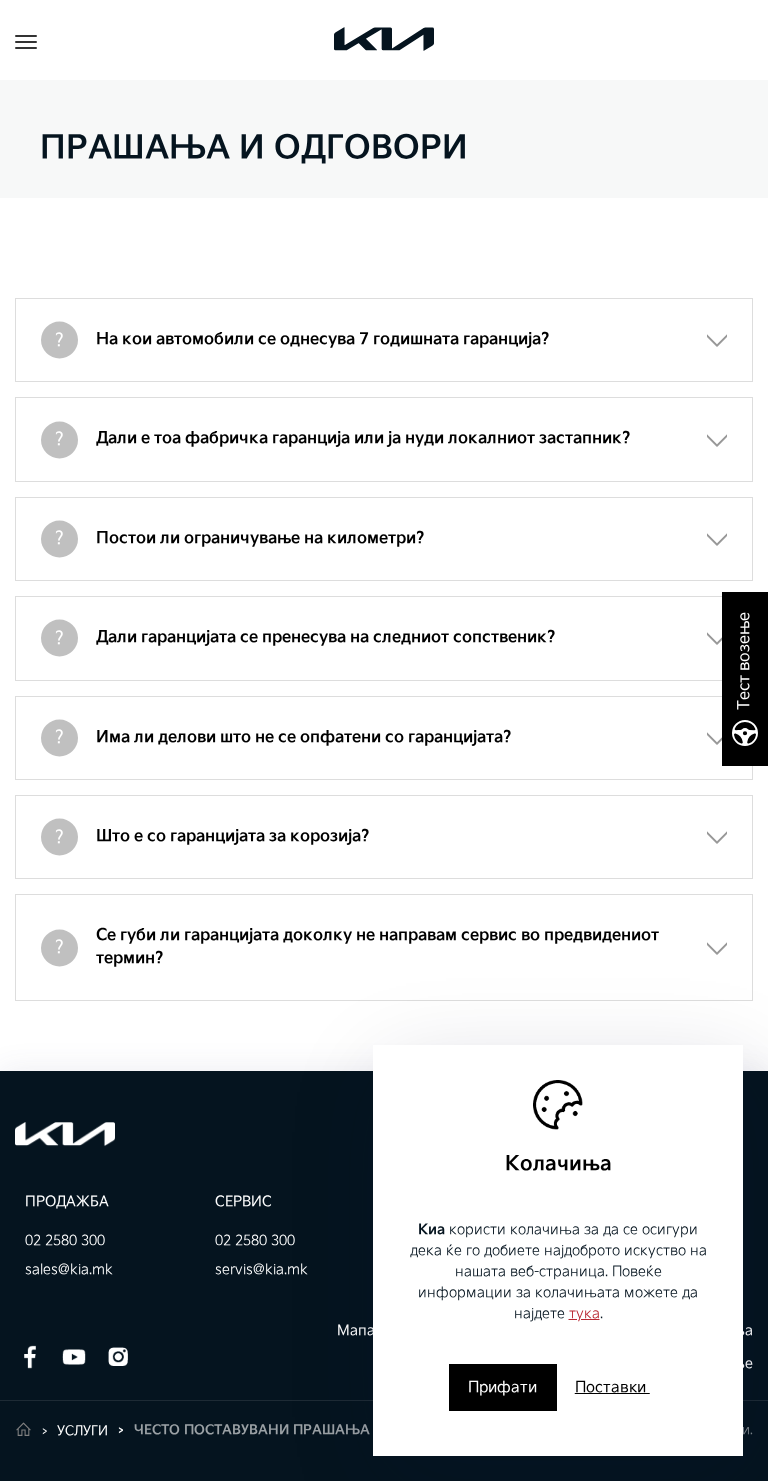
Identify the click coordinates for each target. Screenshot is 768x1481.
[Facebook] (30, 1356)
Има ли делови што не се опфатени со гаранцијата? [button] (304, 737)
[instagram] (118, 1356)
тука (584, 1313)
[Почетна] (23, 1429)
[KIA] (65, 1133)
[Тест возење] (745, 679)
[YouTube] (74, 1356)
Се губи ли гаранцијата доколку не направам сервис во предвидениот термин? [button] (377, 946)
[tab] (384, 340)
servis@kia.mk (261, 1269)
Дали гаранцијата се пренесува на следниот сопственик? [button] (326, 637)
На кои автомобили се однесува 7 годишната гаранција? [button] (323, 339)
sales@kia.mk (69, 1269)
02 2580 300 (65, 1240)
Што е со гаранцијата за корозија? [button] (233, 836)
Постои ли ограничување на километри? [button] (260, 538)
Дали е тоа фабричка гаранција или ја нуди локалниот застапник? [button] (363, 438)
